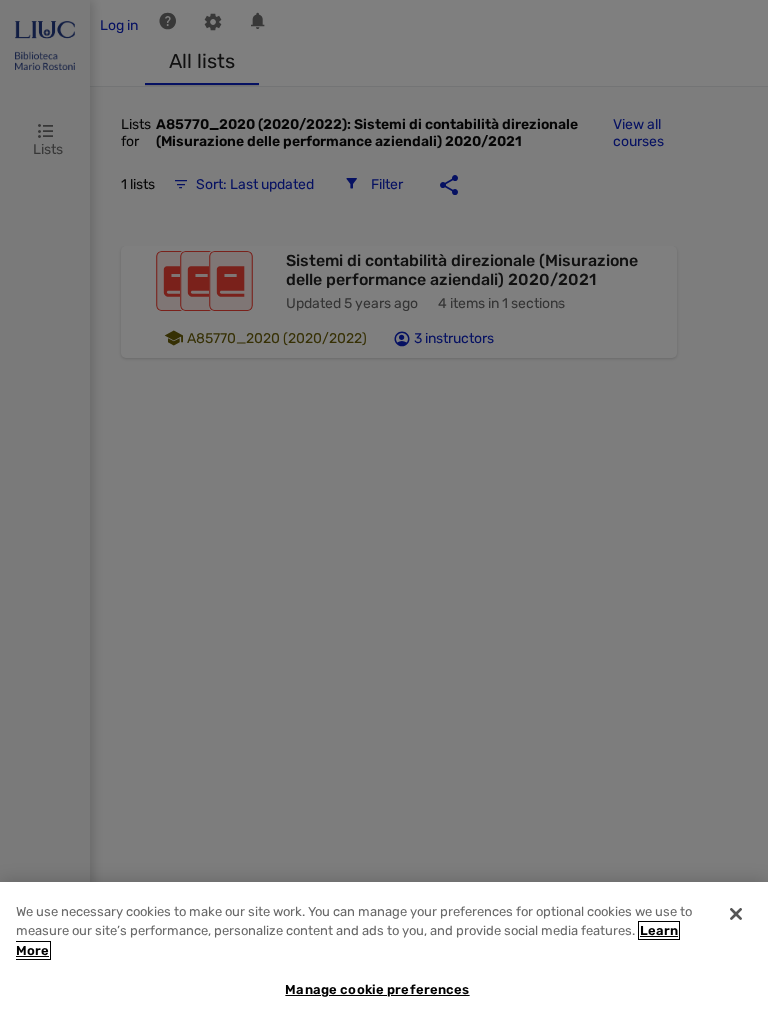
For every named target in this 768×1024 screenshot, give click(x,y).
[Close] (736, 914)
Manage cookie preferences (377, 989)
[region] (384, 953)
